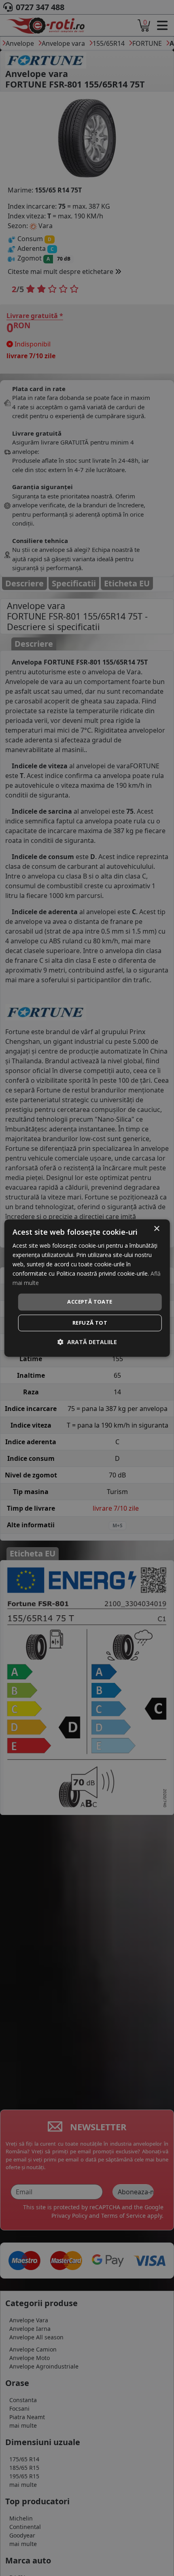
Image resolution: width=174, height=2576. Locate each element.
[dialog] (87, 1288)
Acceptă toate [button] (90, 1302)
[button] (87, 1342)
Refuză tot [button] (90, 1323)
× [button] (156, 1229)
